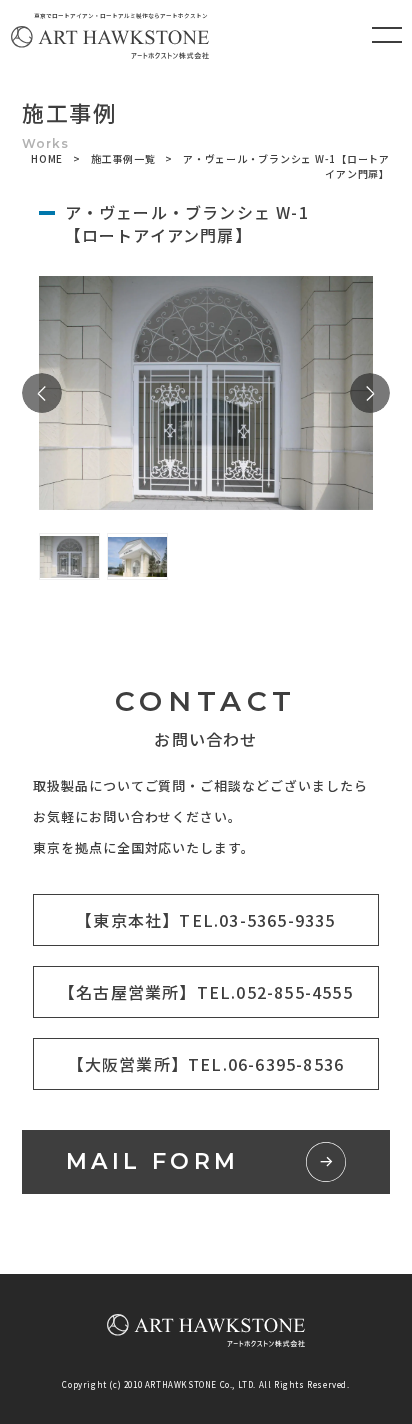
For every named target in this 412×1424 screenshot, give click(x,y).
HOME (47, 158)
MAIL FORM (153, 1161)
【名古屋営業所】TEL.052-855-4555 (206, 992)
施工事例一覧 (123, 158)
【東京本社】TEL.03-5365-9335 (205, 920)
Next (370, 393)
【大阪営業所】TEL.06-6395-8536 (206, 1064)
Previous (42, 393)
